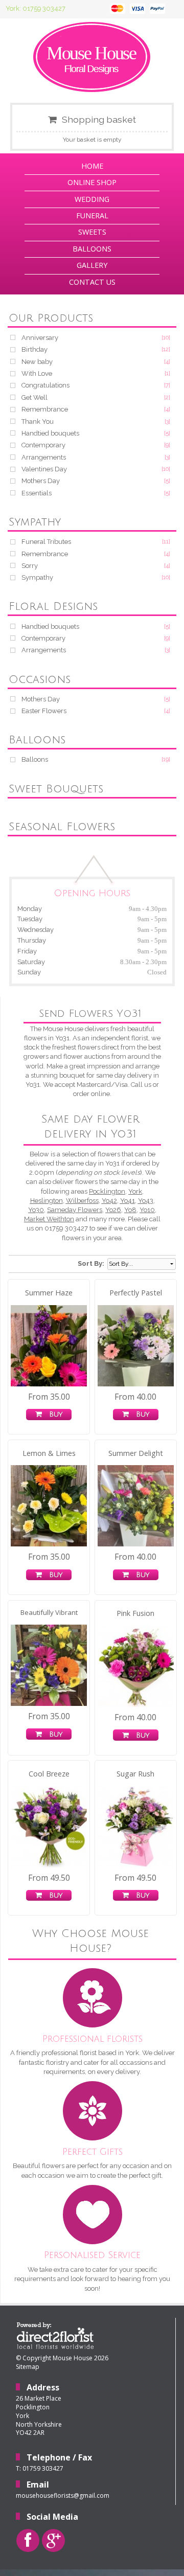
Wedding (92, 199)
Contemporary (43, 445)
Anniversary (40, 338)
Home (92, 166)
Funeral (92, 215)
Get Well (34, 397)
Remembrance (45, 409)
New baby (37, 362)
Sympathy (37, 577)
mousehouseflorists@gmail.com (63, 2495)
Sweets (92, 232)
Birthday (34, 349)
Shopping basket (99, 119)
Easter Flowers (44, 711)
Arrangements (44, 457)
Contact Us (92, 282)
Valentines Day (44, 469)
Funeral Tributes (46, 542)
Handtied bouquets (50, 433)
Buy (53, 1414)
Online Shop (92, 182)
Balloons (92, 249)
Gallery (92, 265)
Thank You (38, 421)
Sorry (30, 566)
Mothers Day (41, 481)
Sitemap (28, 2367)
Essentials (37, 493)
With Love (37, 373)
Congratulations (45, 385)
